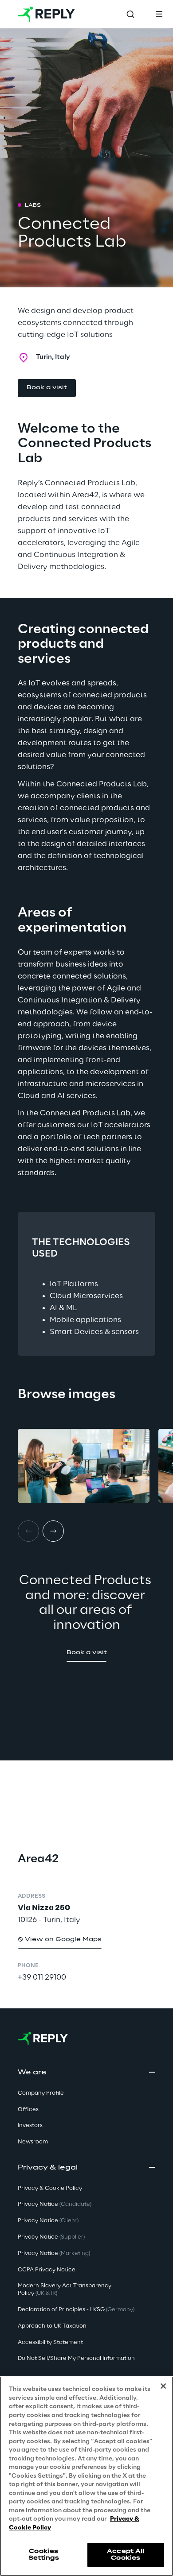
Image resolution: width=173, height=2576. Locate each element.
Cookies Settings (44, 2555)
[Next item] (53, 1531)
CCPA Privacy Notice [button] (47, 2270)
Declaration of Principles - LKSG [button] (76, 2310)
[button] (47, 388)
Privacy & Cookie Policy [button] (50, 2188)
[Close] (163, 2386)
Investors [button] (30, 2125)
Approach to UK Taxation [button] (52, 2326)
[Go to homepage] (46, 14)
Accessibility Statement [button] (50, 2342)
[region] (86, 2476)
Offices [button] (28, 2110)
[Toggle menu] (159, 14)
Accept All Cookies (126, 2555)
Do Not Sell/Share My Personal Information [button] (76, 2358)
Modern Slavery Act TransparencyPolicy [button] (65, 2290)
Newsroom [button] (33, 2142)
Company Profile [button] (41, 2093)
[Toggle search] (130, 14)
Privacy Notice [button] (55, 2204)
